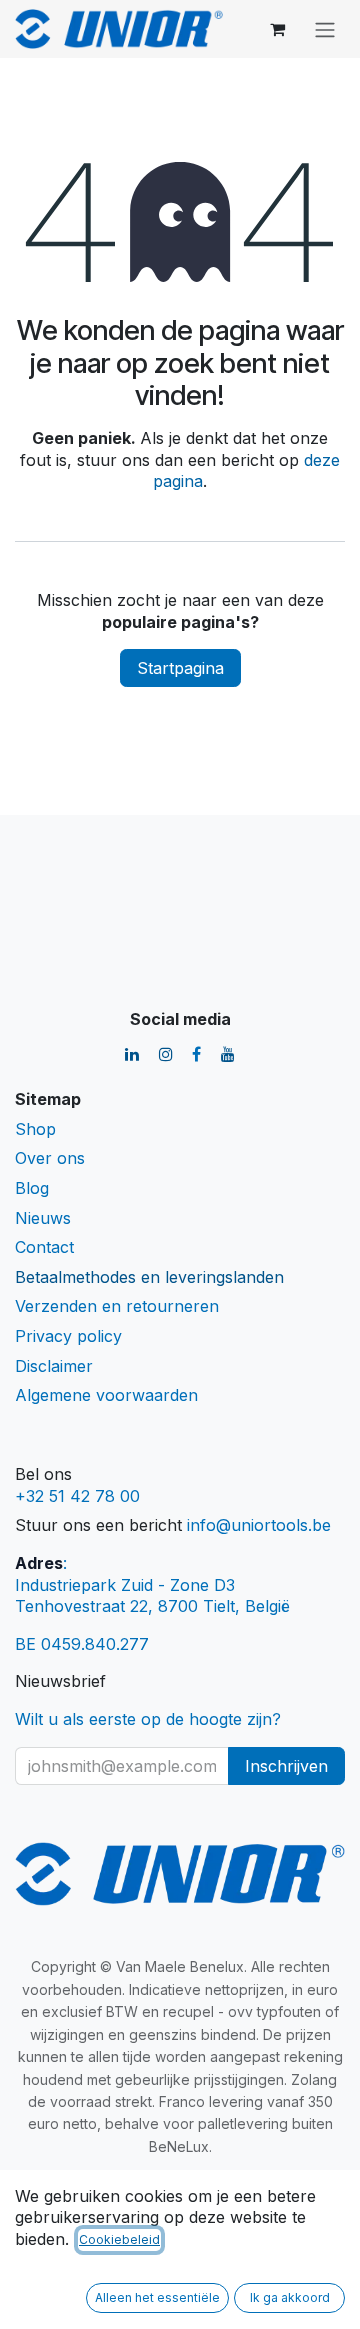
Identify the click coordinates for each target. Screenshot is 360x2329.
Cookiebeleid (119, 2239)
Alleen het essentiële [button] (157, 2297)
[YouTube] (228, 1054)
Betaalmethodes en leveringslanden (149, 1277)
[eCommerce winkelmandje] (277, 29)
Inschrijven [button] (286, 1766)
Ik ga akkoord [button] (290, 2297)
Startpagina (180, 668)
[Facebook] (196, 1054)
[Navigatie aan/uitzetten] (325, 29)
